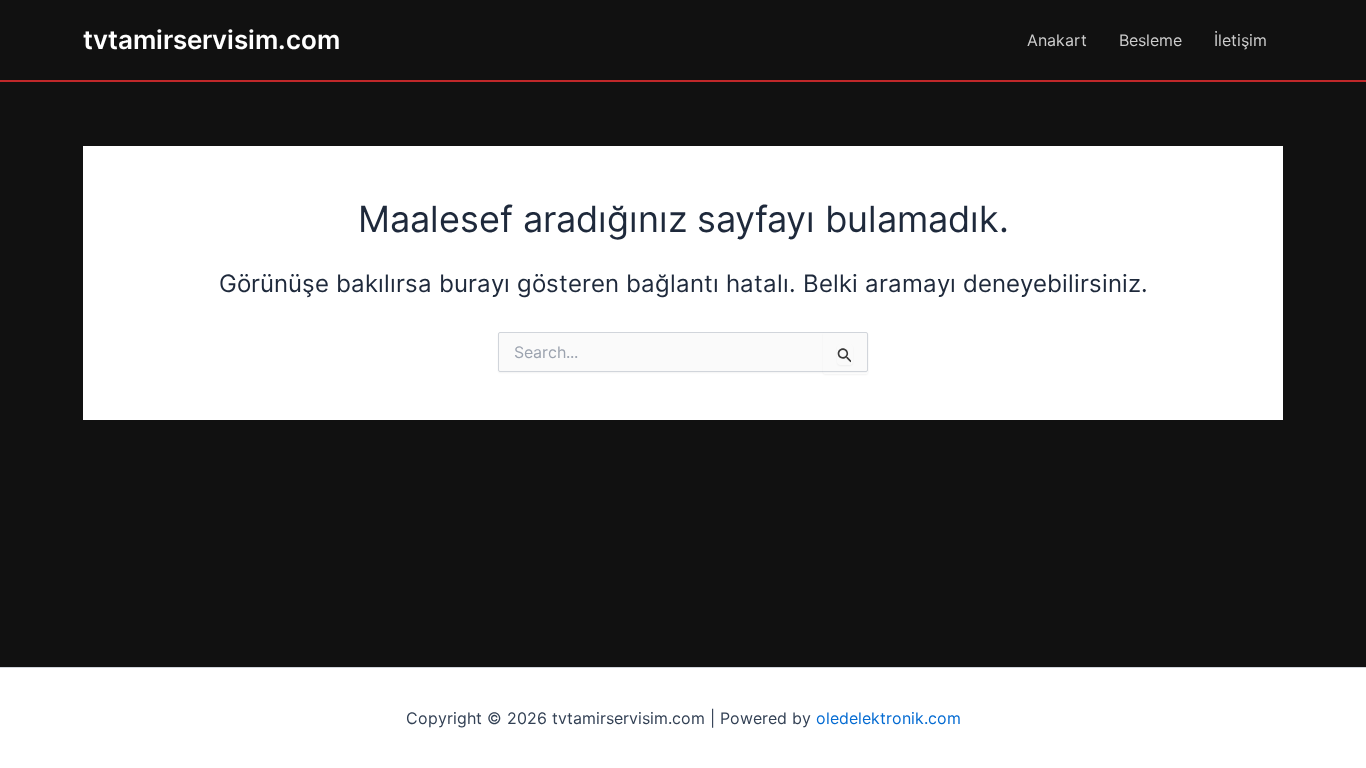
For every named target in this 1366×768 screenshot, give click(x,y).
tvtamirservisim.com (211, 39)
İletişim (1240, 40)
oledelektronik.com (888, 718)
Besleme (1150, 40)
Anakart (1057, 40)
